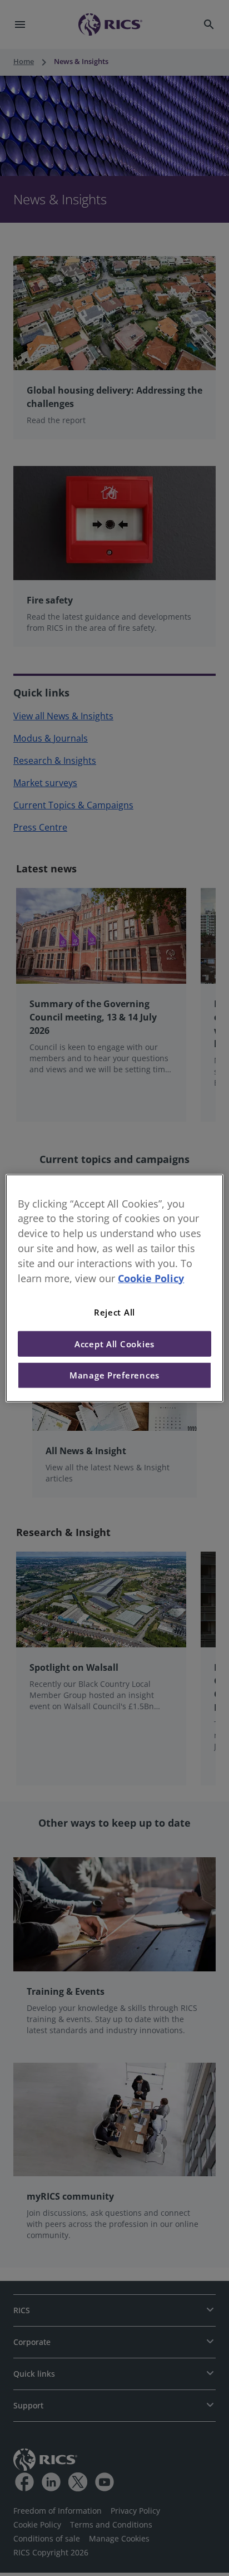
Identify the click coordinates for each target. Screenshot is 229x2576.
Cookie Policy (151, 1278)
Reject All (114, 1312)
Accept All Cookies (114, 1344)
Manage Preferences (114, 1375)
